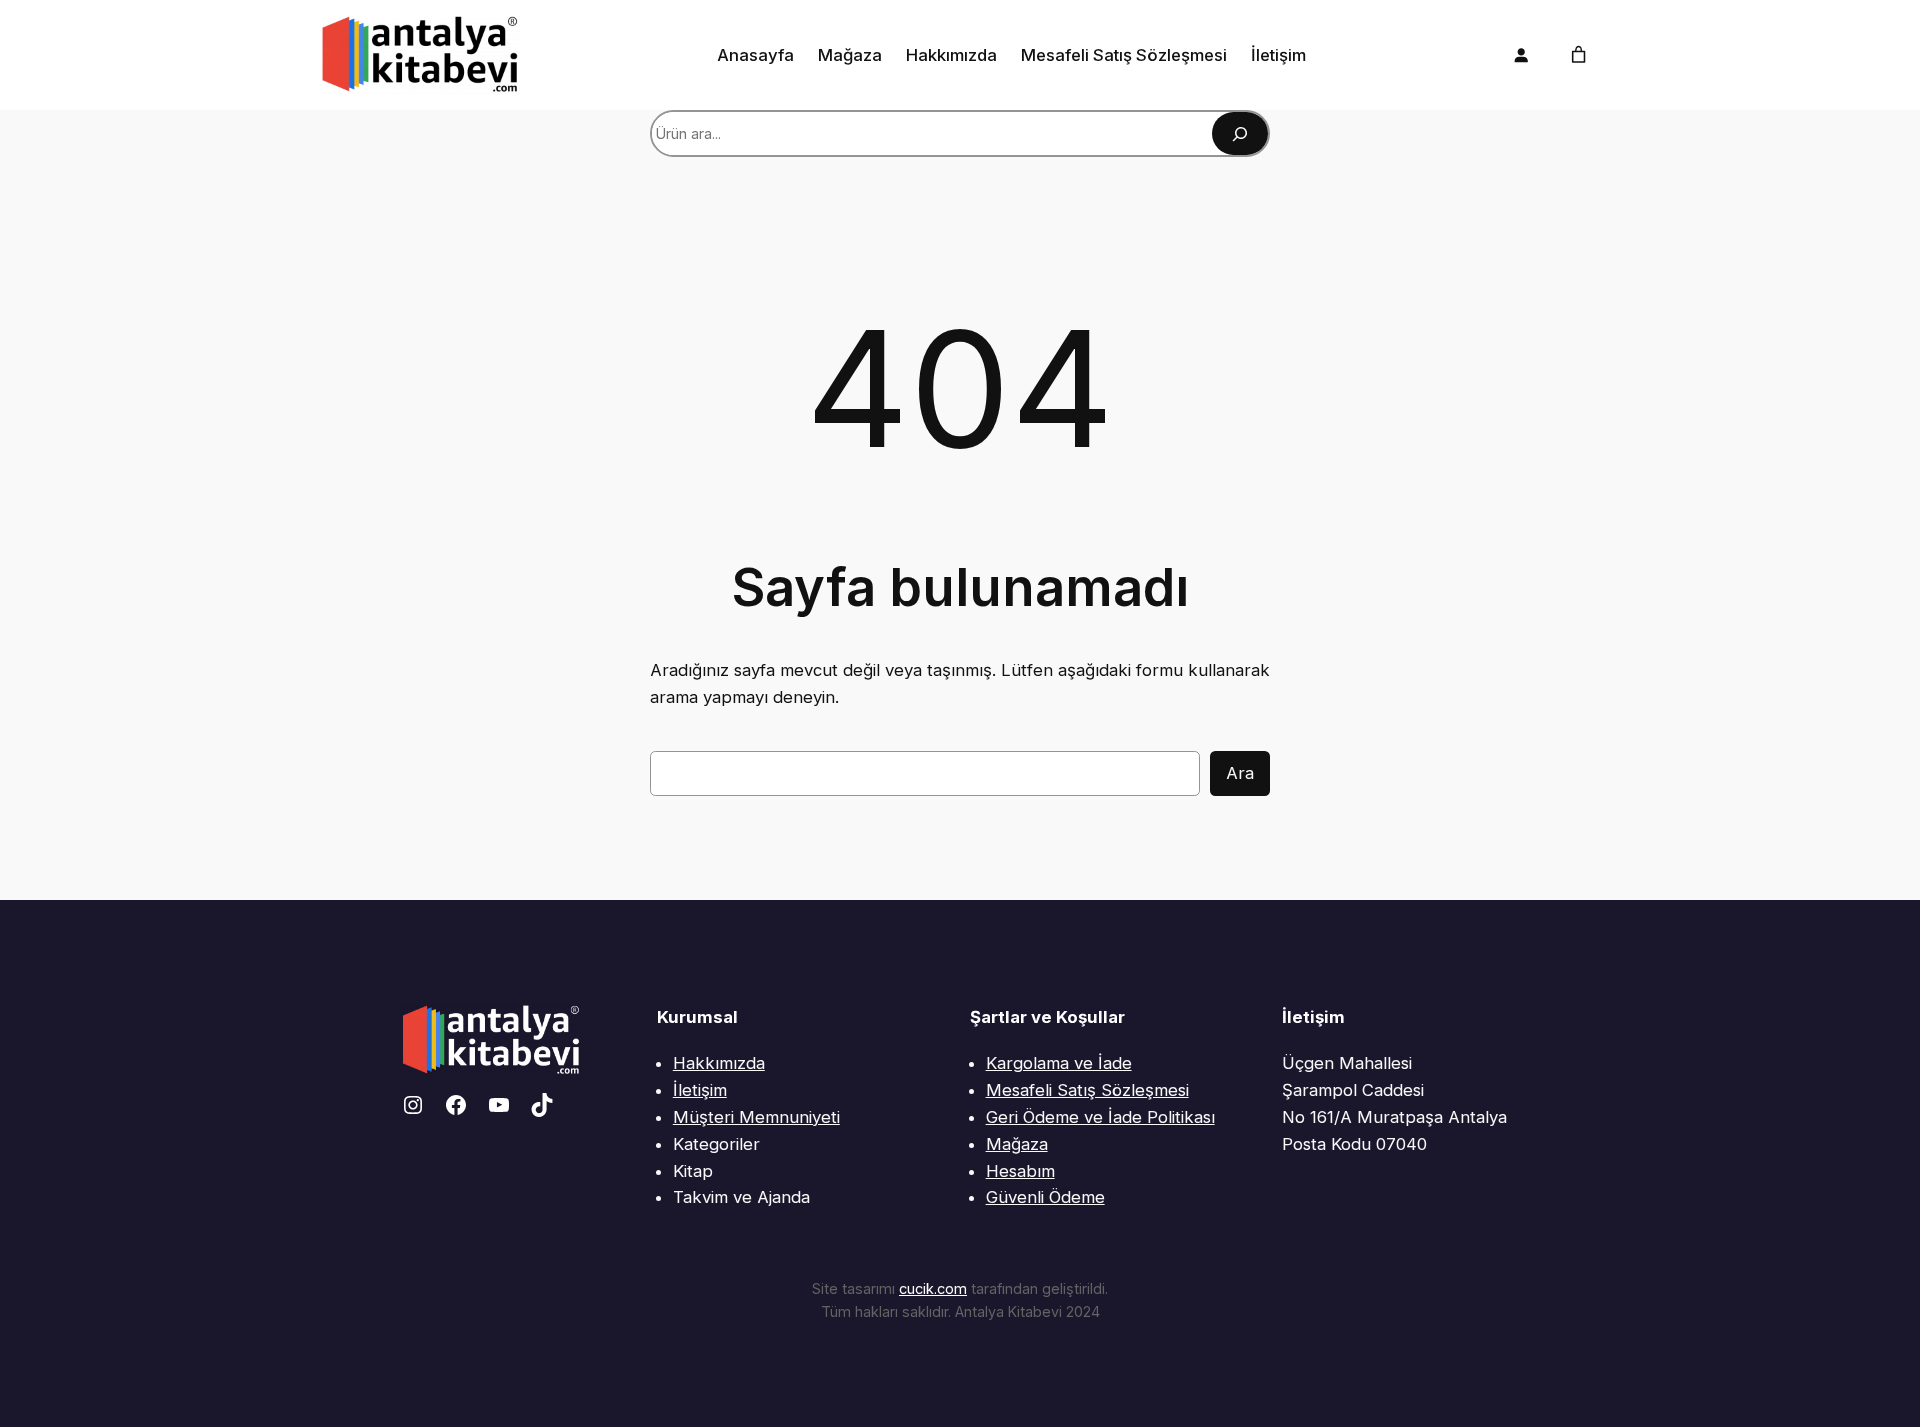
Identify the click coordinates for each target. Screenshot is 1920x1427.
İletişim (700, 1090)
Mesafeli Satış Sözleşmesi (1087, 1090)
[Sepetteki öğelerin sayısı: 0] (1579, 55)
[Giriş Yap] (1521, 55)
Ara (1240, 773)
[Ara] (1240, 133)
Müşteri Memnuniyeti (756, 1117)
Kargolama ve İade (1059, 1063)
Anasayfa (755, 55)
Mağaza (1017, 1144)
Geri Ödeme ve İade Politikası (1100, 1117)
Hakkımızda (719, 1063)
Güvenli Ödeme (1045, 1197)
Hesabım (1020, 1171)
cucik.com (933, 1288)
